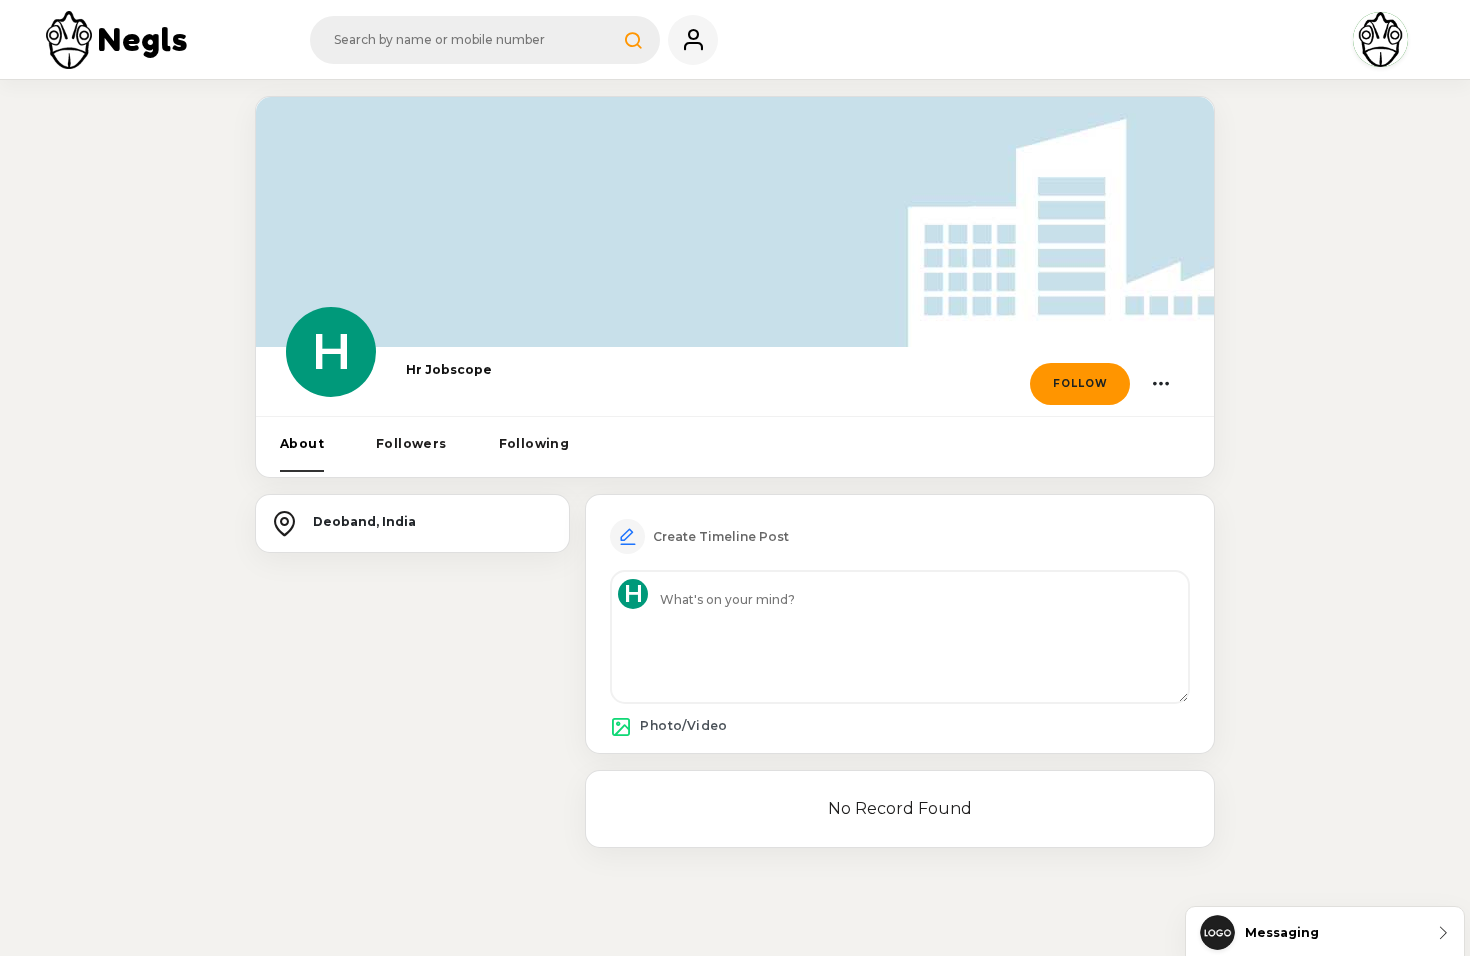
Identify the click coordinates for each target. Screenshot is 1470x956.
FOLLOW (1080, 383)
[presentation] (302, 444)
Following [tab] (534, 443)
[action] (1160, 384)
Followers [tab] (411, 443)
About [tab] (302, 443)
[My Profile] (693, 40)
